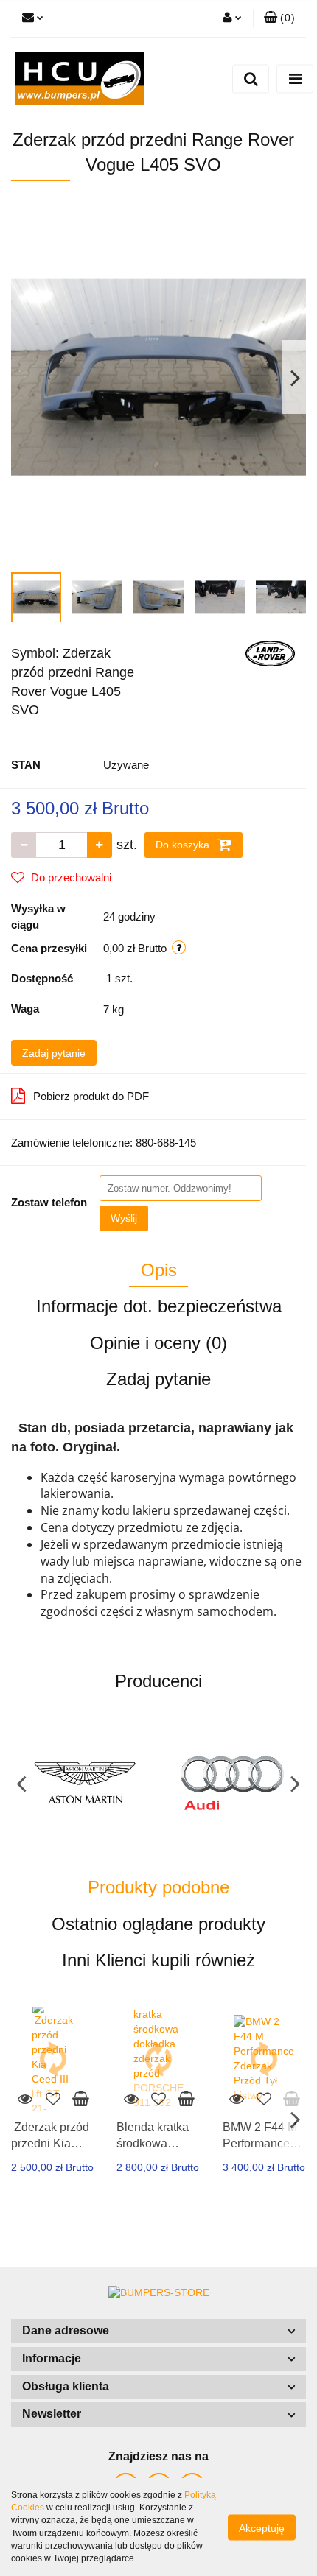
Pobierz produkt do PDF (91, 1096)
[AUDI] (85, 1783)
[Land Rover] (270, 652)
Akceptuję (262, 2527)
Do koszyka (184, 845)
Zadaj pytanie (54, 1053)
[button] (158, 2331)
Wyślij (124, 1218)
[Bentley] (232, 1783)
